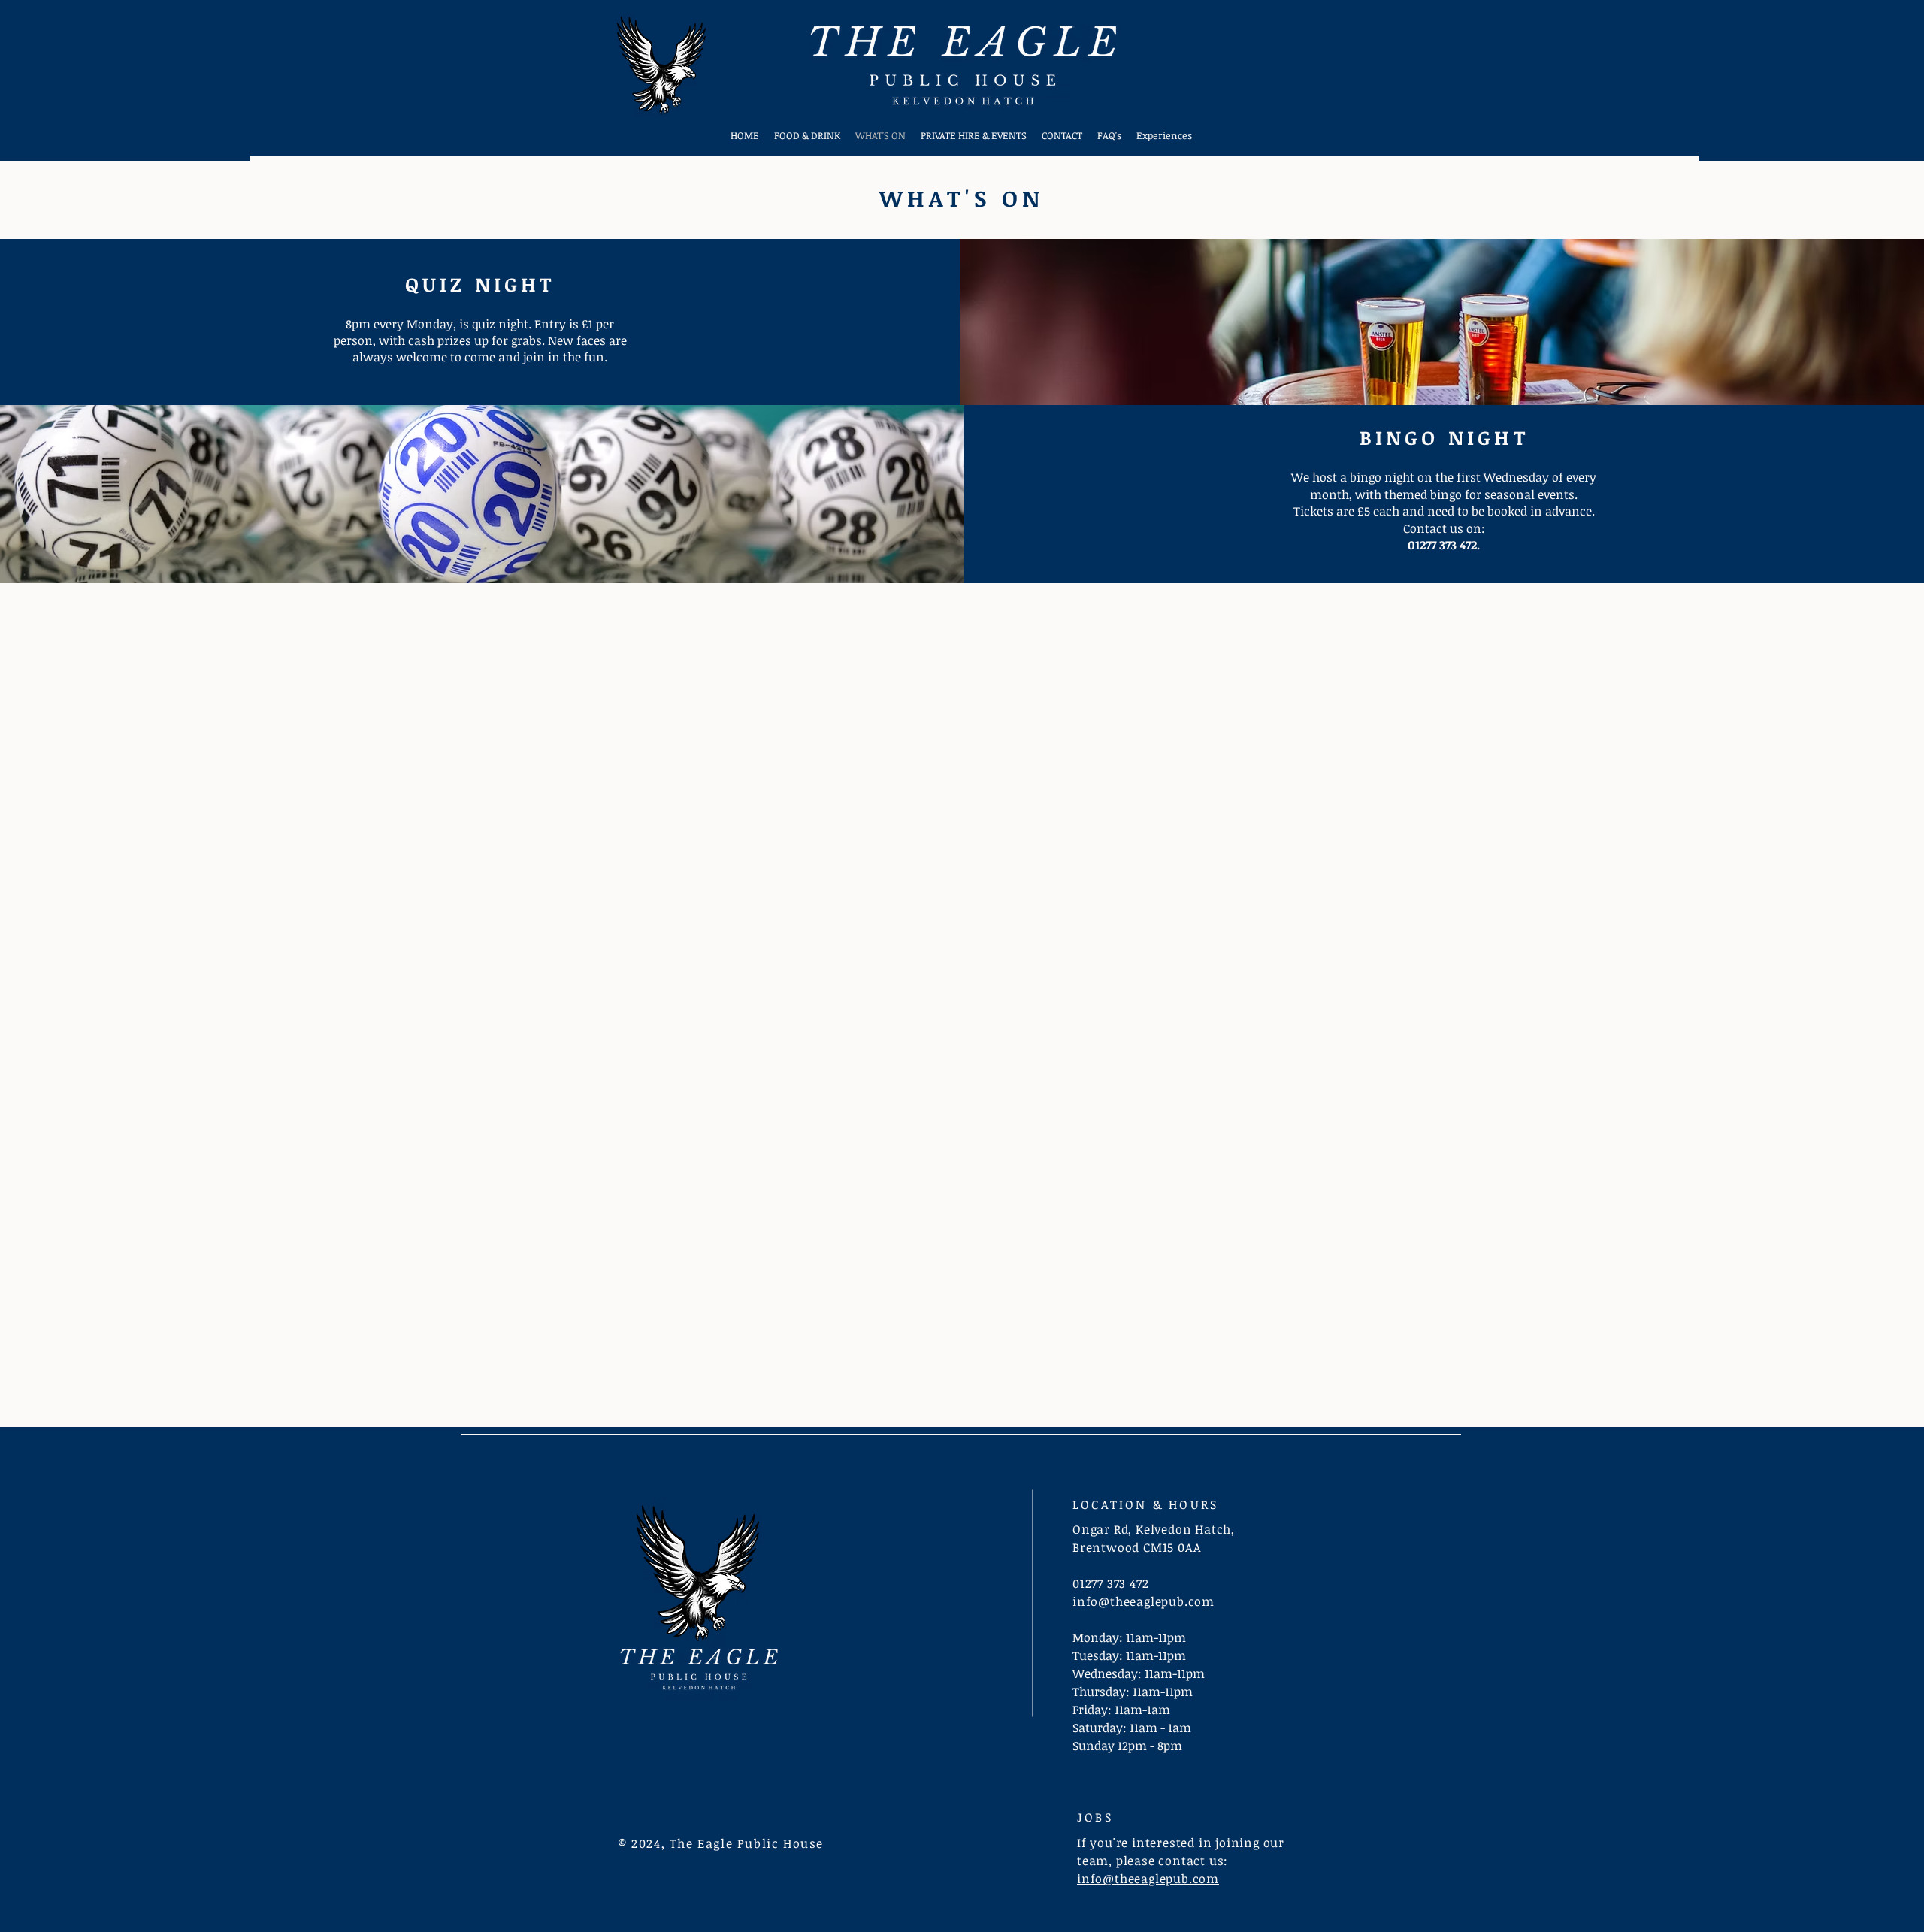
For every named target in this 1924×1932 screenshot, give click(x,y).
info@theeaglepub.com (1144, 1601)
